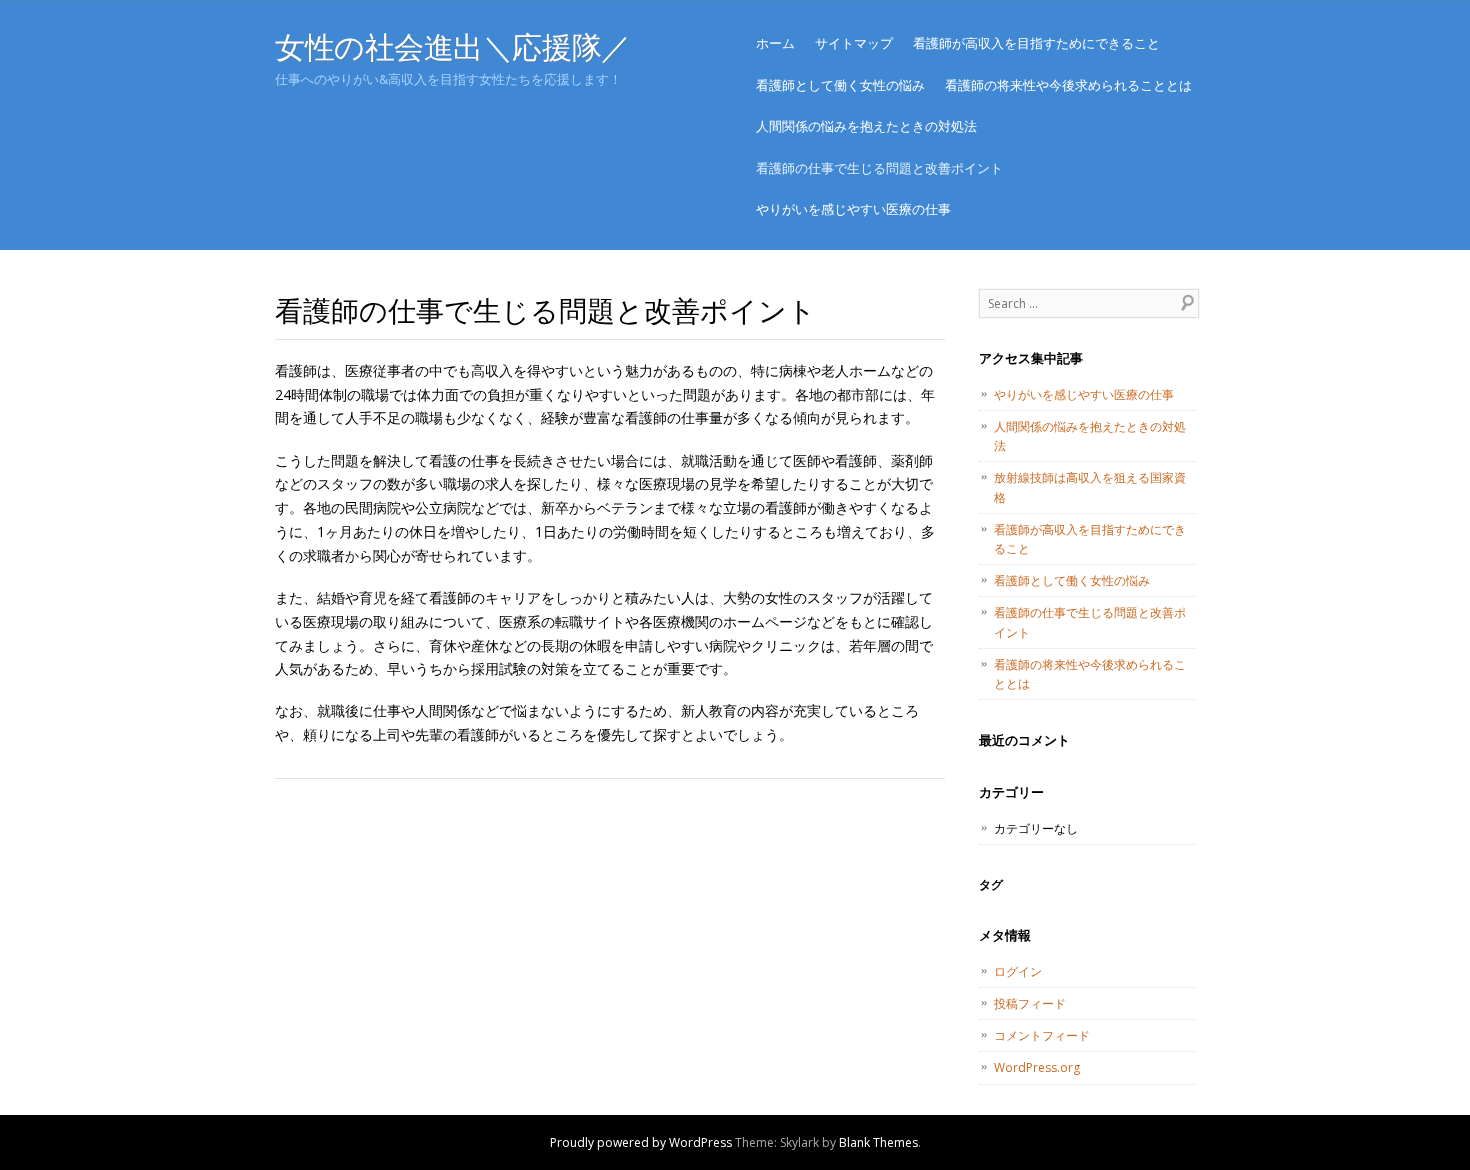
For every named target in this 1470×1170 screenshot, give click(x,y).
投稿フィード (1030, 1003)
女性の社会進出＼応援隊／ (453, 46)
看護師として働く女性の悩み (840, 85)
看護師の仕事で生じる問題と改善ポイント (879, 168)
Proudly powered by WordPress (641, 1142)
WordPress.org (1037, 1067)
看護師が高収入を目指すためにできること (1036, 43)
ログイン (1018, 971)
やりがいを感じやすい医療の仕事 (853, 209)
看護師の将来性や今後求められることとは (1068, 85)
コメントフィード (1042, 1035)
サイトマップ (854, 43)
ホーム (775, 43)
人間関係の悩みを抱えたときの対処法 (866, 126)
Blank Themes (878, 1142)
